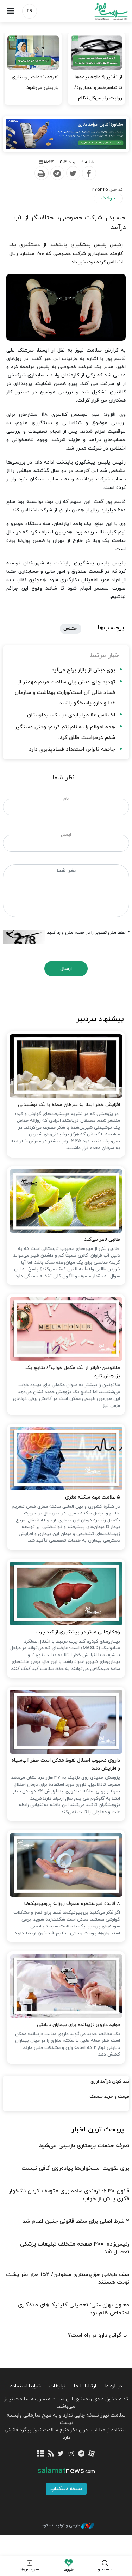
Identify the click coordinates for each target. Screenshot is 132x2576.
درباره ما (113, 2386)
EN (30, 11)
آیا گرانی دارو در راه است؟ (99, 2335)
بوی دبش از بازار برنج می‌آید (83, 670)
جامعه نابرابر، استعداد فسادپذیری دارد (72, 750)
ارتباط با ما (85, 2386)
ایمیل (66, 835)
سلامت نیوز (99, 11)
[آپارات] (92, 2454)
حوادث (108, 198)
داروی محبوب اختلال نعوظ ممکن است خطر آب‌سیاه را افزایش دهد (66, 1765)
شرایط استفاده (26, 2386)
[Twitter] (73, 173)
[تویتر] (61, 2454)
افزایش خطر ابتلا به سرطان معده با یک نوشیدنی (69, 1105)
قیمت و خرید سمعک (109, 2097)
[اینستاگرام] (71, 2454)
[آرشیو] (40, 2454)
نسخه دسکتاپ (66, 2489)
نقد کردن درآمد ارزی (110, 2082)
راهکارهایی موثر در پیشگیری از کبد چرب (78, 1632)
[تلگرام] (81, 2454)
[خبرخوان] (51, 2454)
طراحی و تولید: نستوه (61, 2525)
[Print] (41, 173)
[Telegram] (57, 173)
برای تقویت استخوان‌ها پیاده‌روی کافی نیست (75, 2168)
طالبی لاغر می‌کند (102, 1240)
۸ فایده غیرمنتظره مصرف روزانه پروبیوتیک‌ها (72, 1904)
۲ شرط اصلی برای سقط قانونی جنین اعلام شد (76, 2221)
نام (66, 799)
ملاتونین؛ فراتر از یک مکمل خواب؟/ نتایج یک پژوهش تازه (73, 1372)
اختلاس (71, 629)
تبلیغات (57, 2386)
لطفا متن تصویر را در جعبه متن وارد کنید (88, 933)
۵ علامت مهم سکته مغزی (93, 1497)
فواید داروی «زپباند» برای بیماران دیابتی (78, 2025)
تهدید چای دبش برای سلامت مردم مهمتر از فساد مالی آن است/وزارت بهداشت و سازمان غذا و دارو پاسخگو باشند (65, 693)
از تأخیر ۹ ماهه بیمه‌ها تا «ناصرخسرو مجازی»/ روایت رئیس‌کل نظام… (98, 88)
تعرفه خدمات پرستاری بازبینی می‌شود (35, 82)
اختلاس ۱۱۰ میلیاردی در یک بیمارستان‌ (71, 715)
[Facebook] (89, 173)
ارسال (66, 969)
